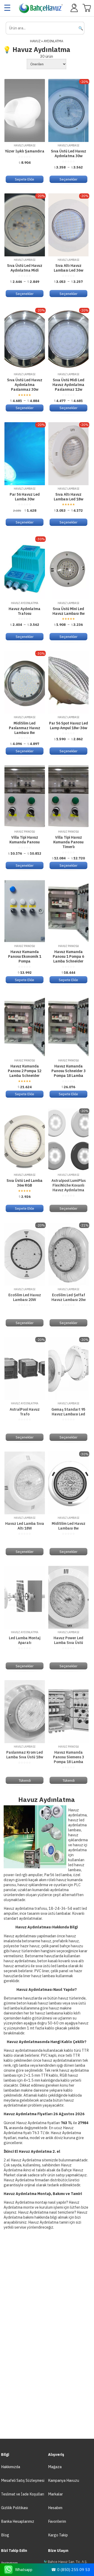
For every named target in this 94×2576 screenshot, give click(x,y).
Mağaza (55, 2467)
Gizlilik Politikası (14, 2508)
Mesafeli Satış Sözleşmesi (23, 2480)
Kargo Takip (58, 2535)
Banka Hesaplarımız (18, 2521)
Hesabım (55, 2508)
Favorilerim (57, 2521)
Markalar (55, 2494)
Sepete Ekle (25, 179)
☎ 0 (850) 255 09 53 (70, 2570)
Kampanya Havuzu (64, 2480)
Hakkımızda (11, 2467)
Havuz (35, 41)
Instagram (9, 2563)
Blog (5, 2535)
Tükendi (25, 1780)
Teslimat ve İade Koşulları (23, 2494)
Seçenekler (69, 179)
